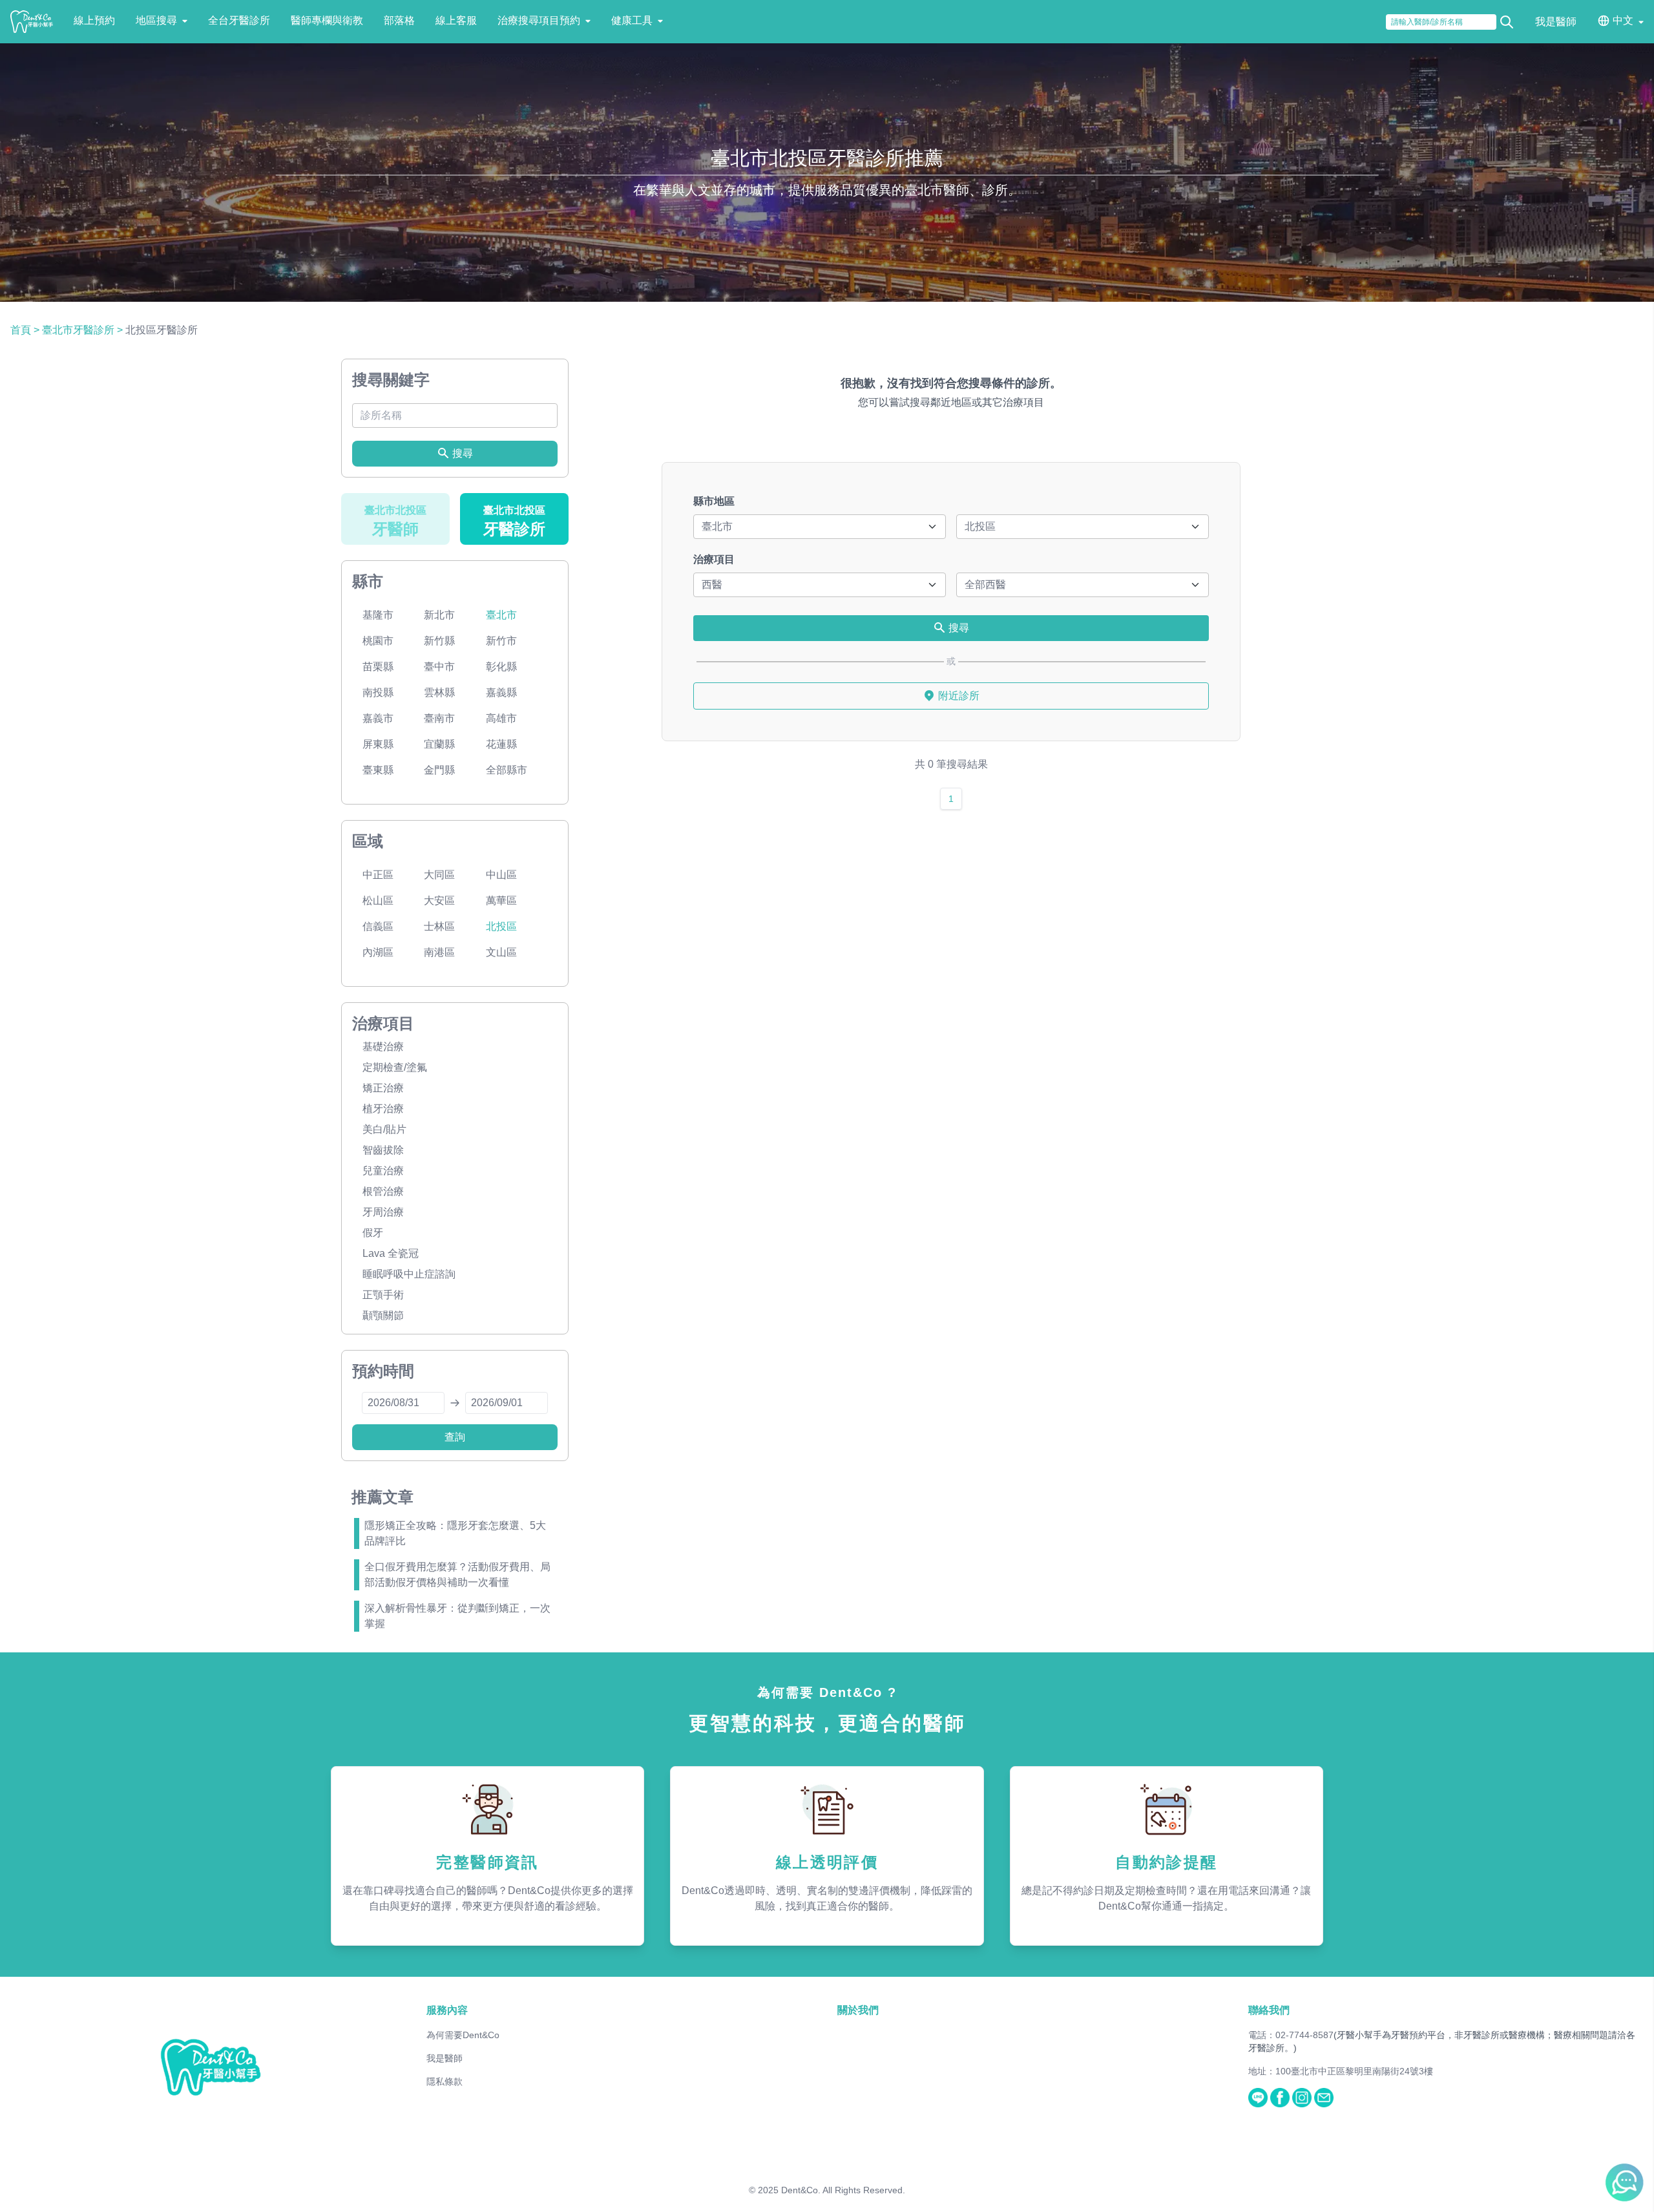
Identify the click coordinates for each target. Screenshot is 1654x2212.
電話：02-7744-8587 (1291, 2035)
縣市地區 (714, 501)
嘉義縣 (501, 692)
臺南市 (439, 718)
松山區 (378, 901)
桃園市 (378, 641)
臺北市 (501, 615)
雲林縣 (439, 692)
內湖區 (378, 952)
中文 (1623, 20)
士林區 (439, 926)
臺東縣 (378, 770)
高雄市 (501, 718)
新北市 (439, 615)
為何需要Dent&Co (463, 2035)
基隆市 (378, 615)
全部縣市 (507, 770)
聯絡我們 (1269, 2010)
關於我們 (858, 2010)
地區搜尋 (156, 20)
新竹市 (501, 641)
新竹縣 (439, 641)
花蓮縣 (501, 744)
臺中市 (439, 667)
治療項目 (714, 559)
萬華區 (501, 901)
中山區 (501, 875)
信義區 (378, 926)
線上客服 (456, 20)
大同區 (439, 875)
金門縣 (439, 770)
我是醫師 (1556, 22)
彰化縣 (501, 667)
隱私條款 (445, 2081)
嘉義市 (378, 718)
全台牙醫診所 (239, 20)
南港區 (439, 952)
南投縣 (378, 692)
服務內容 (447, 2010)
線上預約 (94, 20)
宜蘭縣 (439, 744)
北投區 (501, 926)
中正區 (378, 875)
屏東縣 (378, 744)
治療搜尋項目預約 (539, 20)
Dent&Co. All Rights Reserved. (843, 2190)
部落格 (399, 20)
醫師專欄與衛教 (327, 20)
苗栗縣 (378, 667)
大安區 (439, 901)
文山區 (501, 952)
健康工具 (632, 20)
